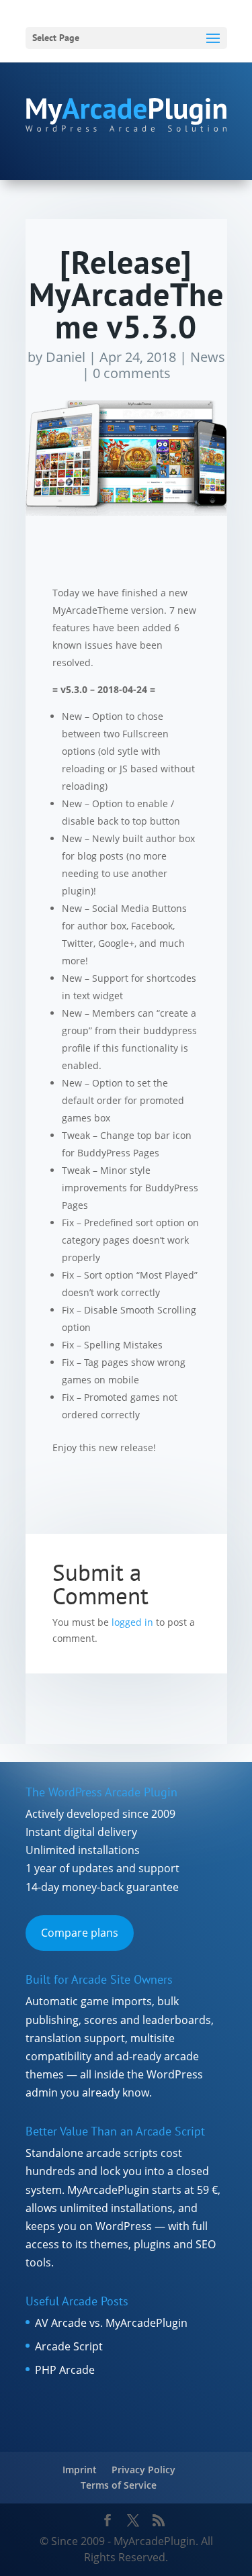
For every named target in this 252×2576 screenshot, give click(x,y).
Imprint (80, 2470)
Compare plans (80, 1933)
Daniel (66, 357)
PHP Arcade (65, 2370)
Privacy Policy (143, 2470)
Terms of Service (119, 2485)
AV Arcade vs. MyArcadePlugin (111, 2323)
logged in (132, 1622)
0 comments (132, 373)
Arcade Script (69, 2346)
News (208, 357)
